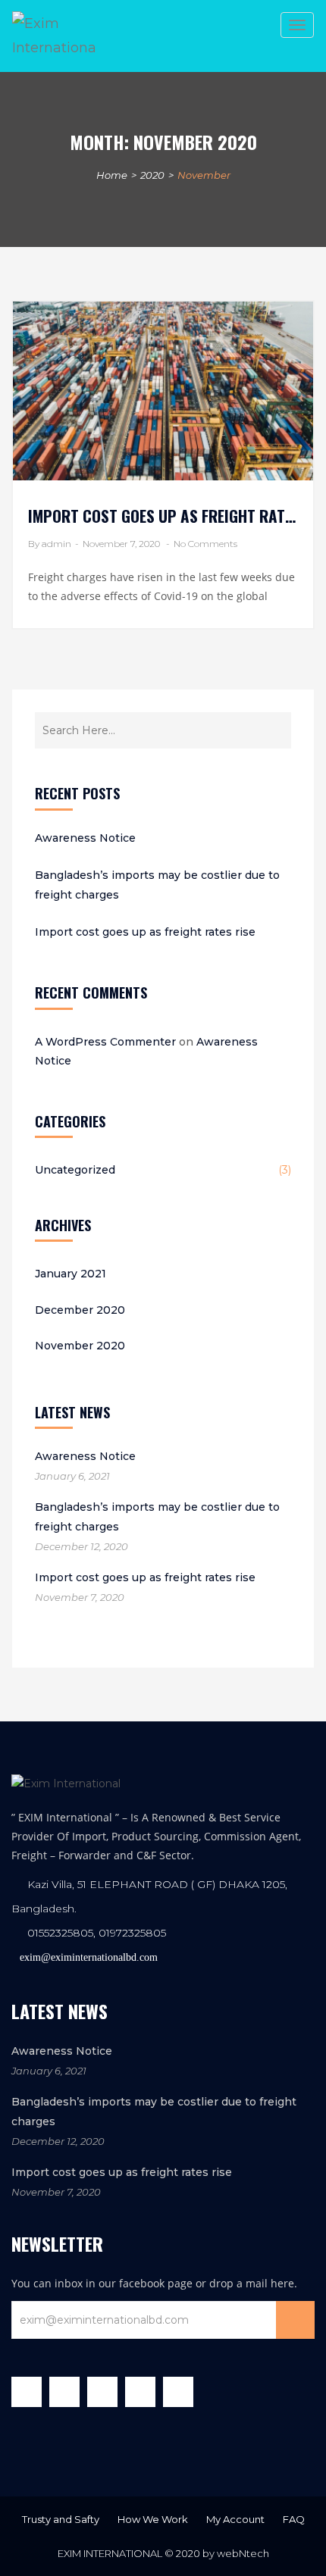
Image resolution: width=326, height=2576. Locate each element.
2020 (152, 175)
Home (112, 175)
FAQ (294, 2519)
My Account (235, 2519)
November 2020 (80, 1346)
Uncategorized (75, 1170)
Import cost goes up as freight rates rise (145, 932)
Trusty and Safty (61, 2519)
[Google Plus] (106, 2396)
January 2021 (71, 1274)
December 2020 (80, 1310)
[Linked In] (144, 2396)
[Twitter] (68, 2396)
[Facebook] (30, 2396)
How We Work (153, 2519)
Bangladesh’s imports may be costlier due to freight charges (157, 885)
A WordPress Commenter (105, 1042)
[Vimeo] (182, 2396)
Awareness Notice (85, 838)
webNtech (243, 2553)
